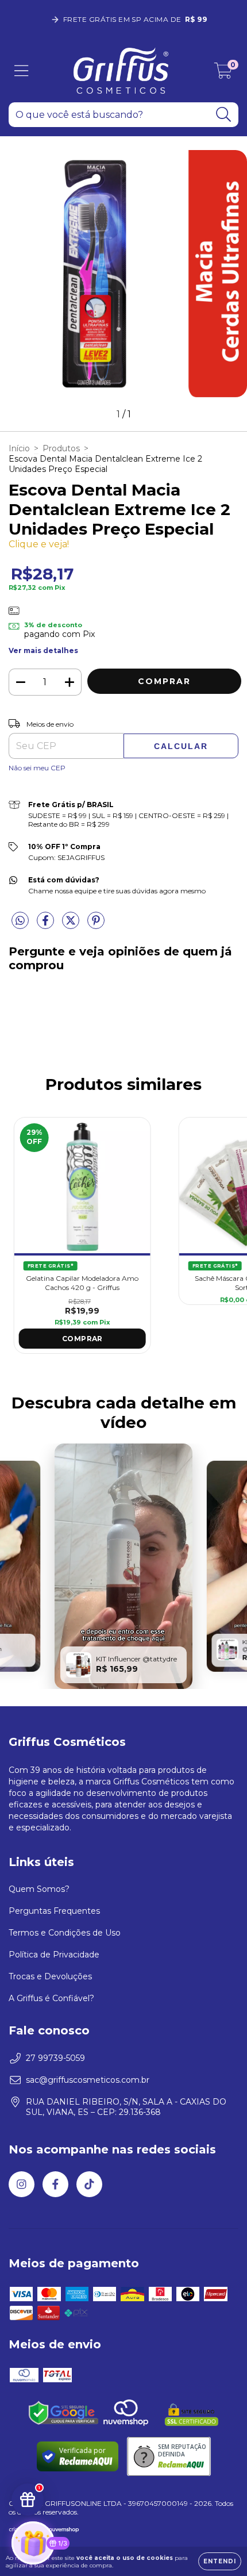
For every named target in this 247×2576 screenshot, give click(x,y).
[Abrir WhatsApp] (218, 2547)
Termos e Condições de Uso (65, 1933)
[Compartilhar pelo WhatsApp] (20, 921)
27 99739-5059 (55, 2058)
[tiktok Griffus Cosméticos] (89, 2184)
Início (19, 448)
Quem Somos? (39, 1889)
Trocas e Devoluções (50, 1976)
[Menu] (22, 71)
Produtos (61, 448)
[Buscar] (224, 115)
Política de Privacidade (54, 1955)
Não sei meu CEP (37, 768)
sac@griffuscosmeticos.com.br (88, 2080)
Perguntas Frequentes (54, 1911)
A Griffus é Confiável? (51, 1998)
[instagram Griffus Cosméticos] (22, 2184)
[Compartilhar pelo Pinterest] (96, 925)
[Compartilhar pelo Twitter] (72, 925)
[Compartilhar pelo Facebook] (47, 925)
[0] (223, 74)
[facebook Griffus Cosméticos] (55, 2184)
